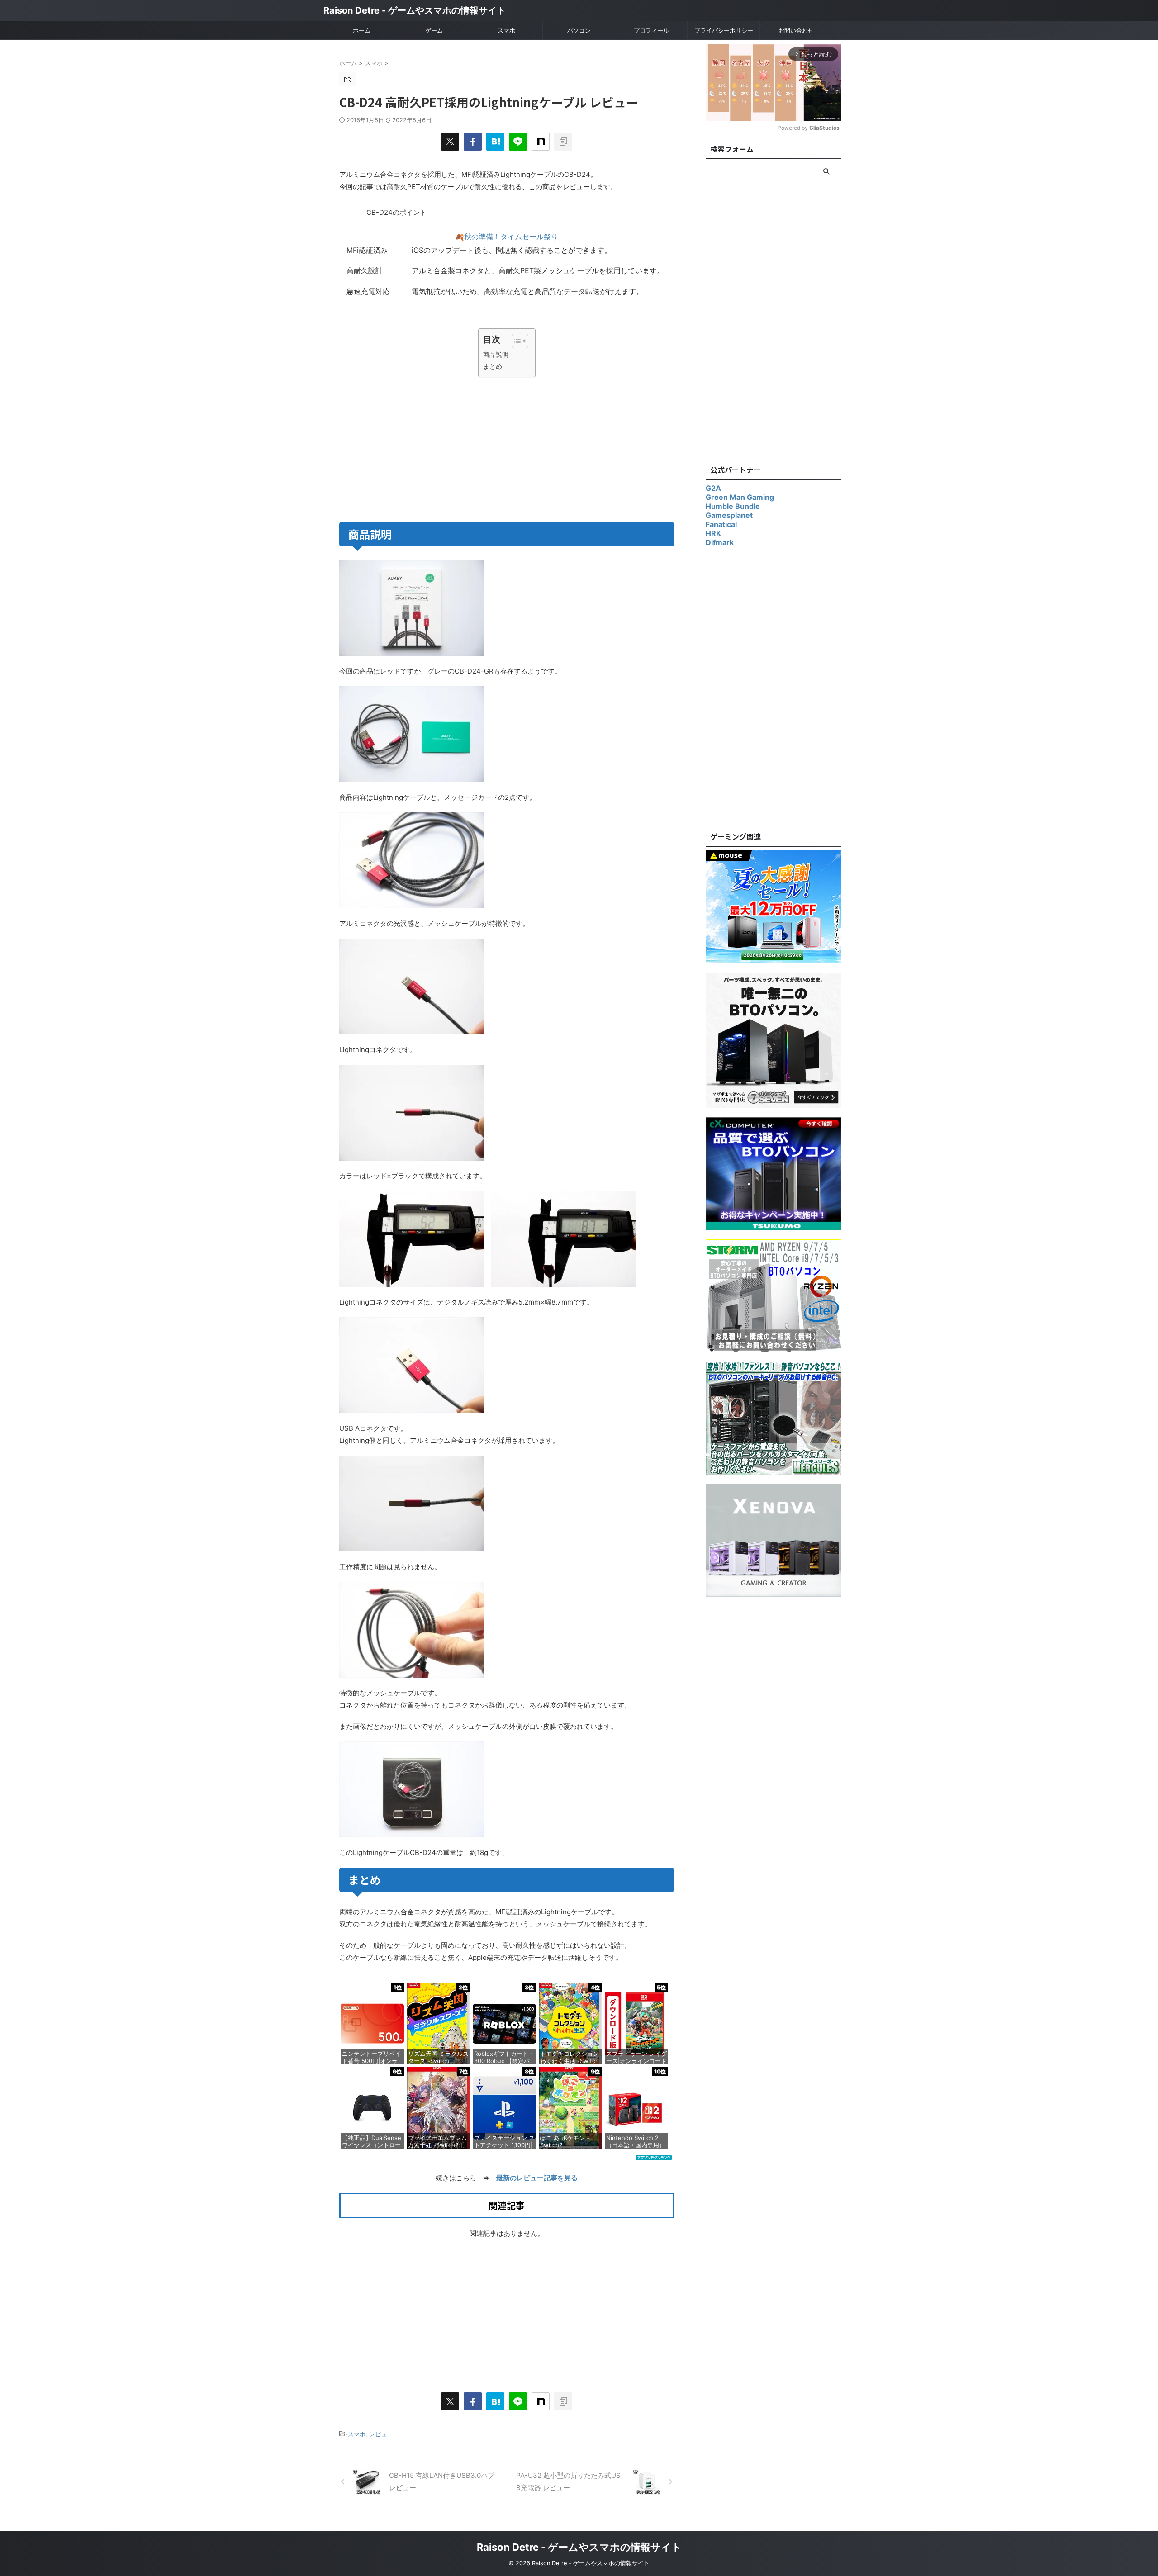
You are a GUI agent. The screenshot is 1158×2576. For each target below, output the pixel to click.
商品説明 (496, 354)
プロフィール (651, 30)
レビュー (381, 2434)
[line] (518, 142)
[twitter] (450, 142)
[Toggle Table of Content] (515, 341)
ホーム (362, 30)
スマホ (506, 30)
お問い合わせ (796, 30)
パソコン (579, 30)
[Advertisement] (422, 448)
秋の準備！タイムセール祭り (511, 237)
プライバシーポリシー (724, 30)
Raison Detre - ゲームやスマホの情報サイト (415, 10)
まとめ (493, 366)
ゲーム (434, 30)
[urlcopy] (563, 142)
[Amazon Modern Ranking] (654, 2156)
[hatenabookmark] (495, 142)
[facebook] (473, 142)
